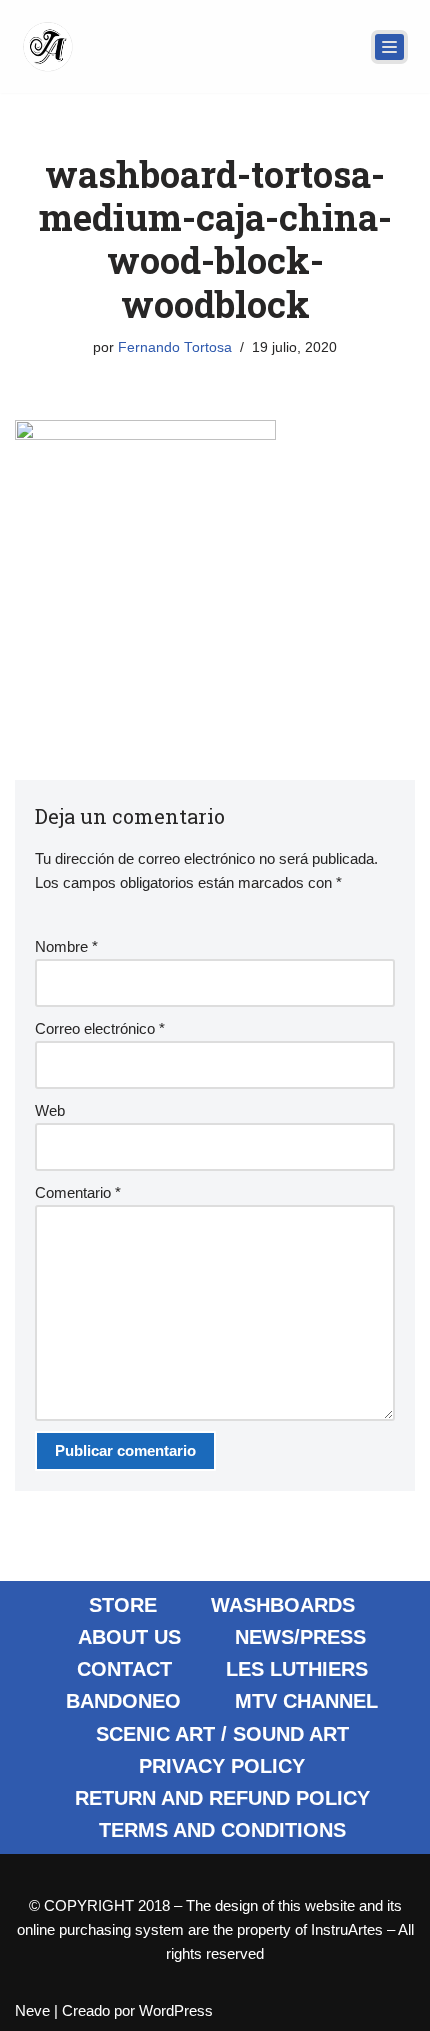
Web (50, 1110)
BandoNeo (123, 1701)
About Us (129, 1637)
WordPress (176, 2010)
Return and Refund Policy (222, 1798)
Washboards (283, 1605)
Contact (124, 1669)
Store (123, 1605)
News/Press (300, 1637)
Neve (32, 2010)
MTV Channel (306, 1701)
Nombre (66, 946)
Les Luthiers (297, 1669)
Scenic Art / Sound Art (222, 1734)
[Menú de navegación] (389, 47)
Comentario (78, 1192)
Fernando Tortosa (175, 347)
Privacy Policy (222, 1766)
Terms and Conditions (222, 1830)
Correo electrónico (100, 1028)
